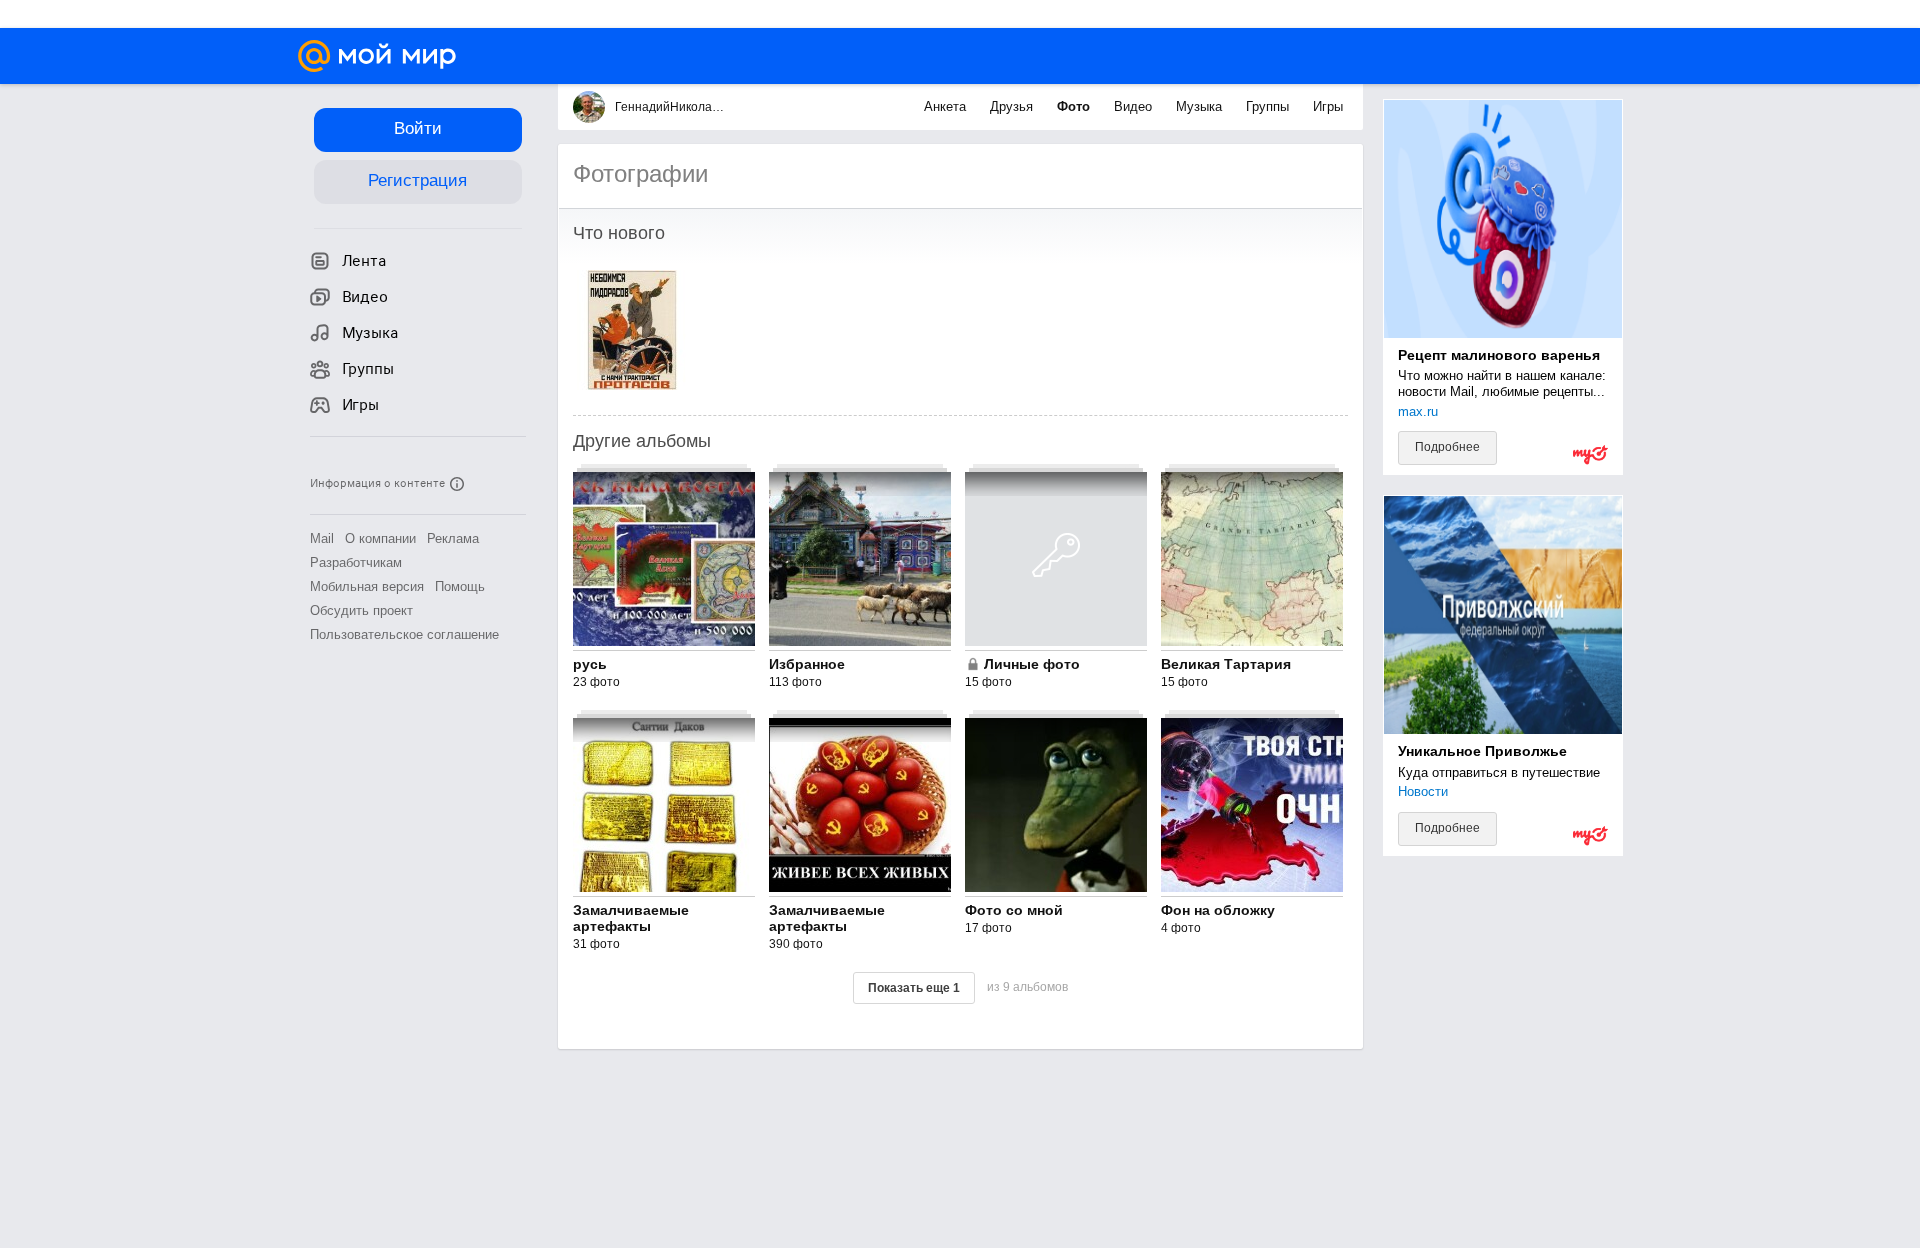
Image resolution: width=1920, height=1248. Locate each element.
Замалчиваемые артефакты (631, 918)
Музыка (1201, 106)
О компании (380, 538)
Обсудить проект (361, 610)
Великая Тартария (1226, 664)
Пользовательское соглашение (404, 634)
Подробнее (1447, 447)
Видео (1135, 106)
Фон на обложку (1218, 910)
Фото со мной (1014, 910)
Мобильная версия (367, 586)
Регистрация (417, 180)
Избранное (807, 664)
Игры (1328, 106)
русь (590, 664)
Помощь (460, 586)
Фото (1075, 106)
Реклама (453, 538)
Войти (418, 128)
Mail (322, 538)
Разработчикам (356, 562)
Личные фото (1032, 664)
